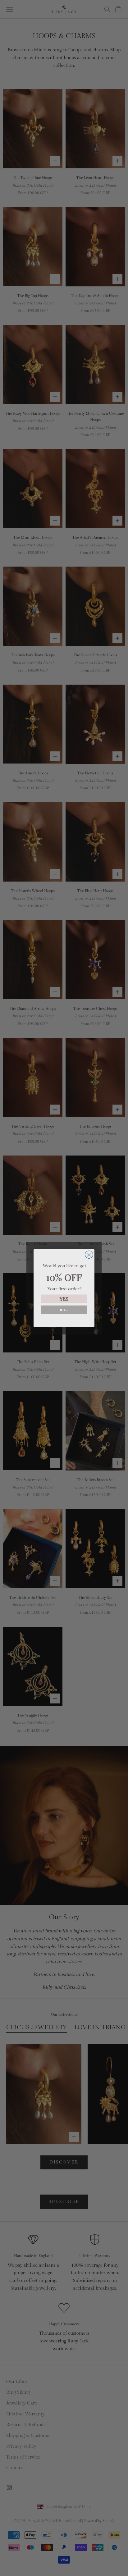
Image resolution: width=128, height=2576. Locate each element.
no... (64, 1309)
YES (64, 1299)
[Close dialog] (89, 1254)
